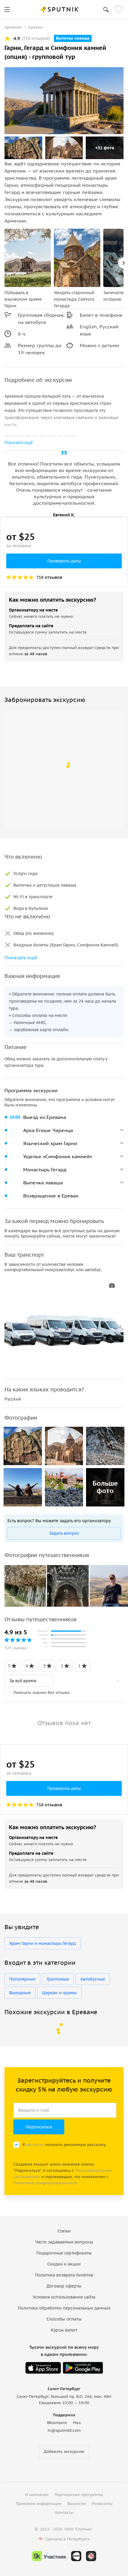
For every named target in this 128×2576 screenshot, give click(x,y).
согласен (35, 2145)
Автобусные (93, 1979)
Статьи (64, 2231)
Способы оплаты (64, 2319)
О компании (37, 2495)
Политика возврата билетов (64, 2275)
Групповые (58, 1979)
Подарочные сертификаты (64, 2253)
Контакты (64, 2512)
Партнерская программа (79, 2495)
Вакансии (77, 2504)
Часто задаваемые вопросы (64, 2242)
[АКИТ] (76, 2556)
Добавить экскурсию (64, 2452)
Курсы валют (64, 2330)
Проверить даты (64, 561)
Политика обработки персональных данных (64, 2308)
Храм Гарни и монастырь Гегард (43, 1943)
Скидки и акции (64, 2264)
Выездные (20, 1993)
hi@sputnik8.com (64, 2430)
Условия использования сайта (64, 2297)
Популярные (22, 1979)
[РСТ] (91, 2556)
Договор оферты (64, 2286)
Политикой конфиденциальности (45, 2183)
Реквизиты (102, 2504)
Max (77, 2423)
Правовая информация (39, 2504)
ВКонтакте (57, 2423)
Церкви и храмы (59, 1993)
